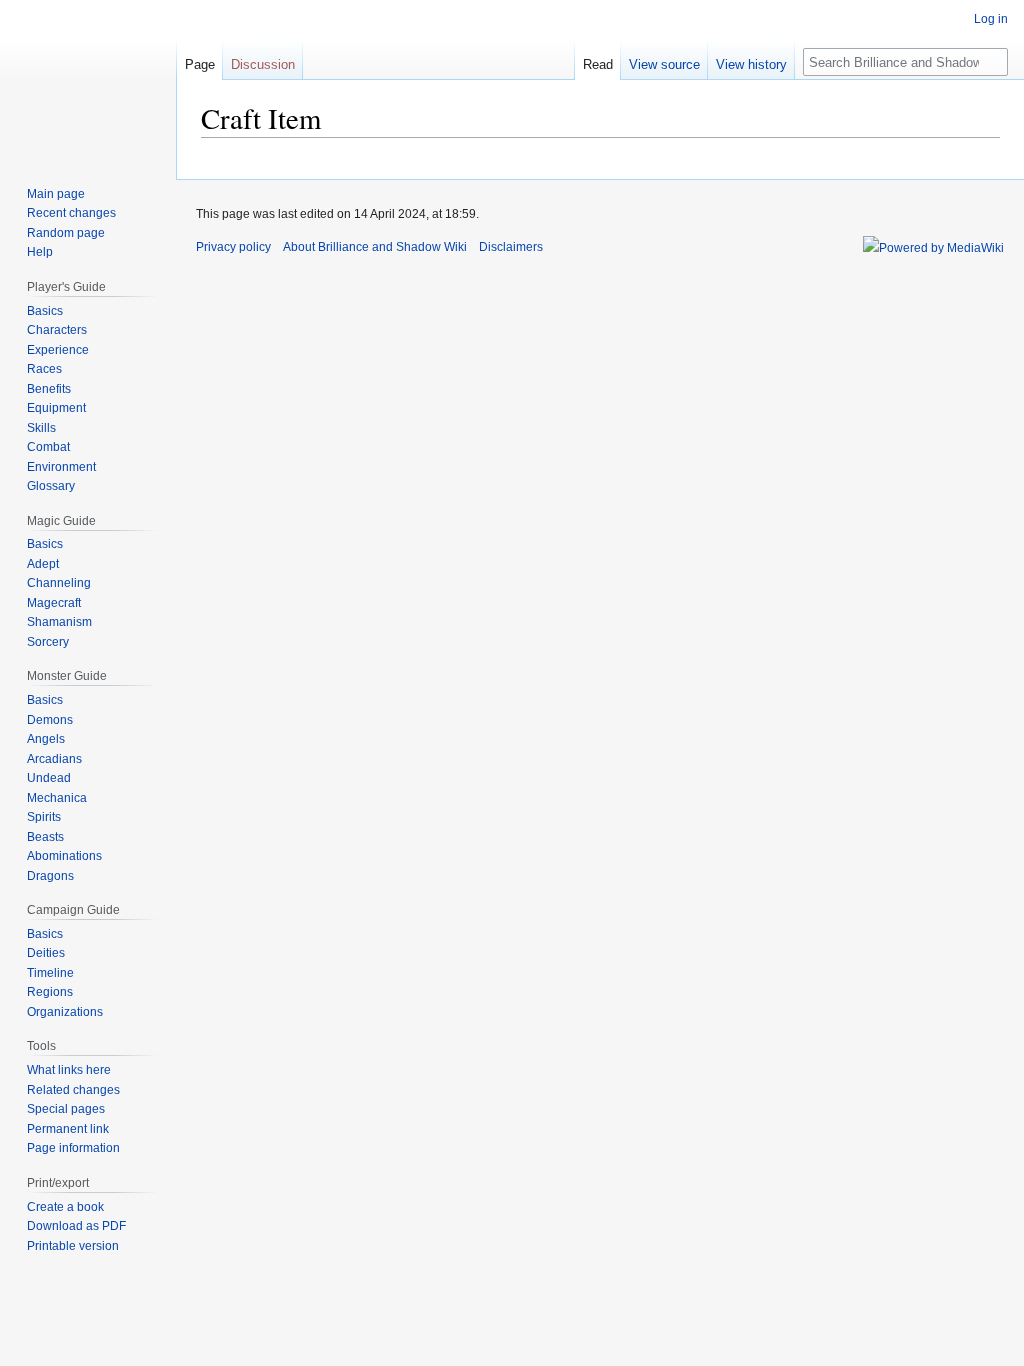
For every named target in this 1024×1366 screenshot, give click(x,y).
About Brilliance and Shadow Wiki (375, 247)
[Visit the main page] (88, 80)
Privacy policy (233, 247)
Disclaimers (511, 247)
